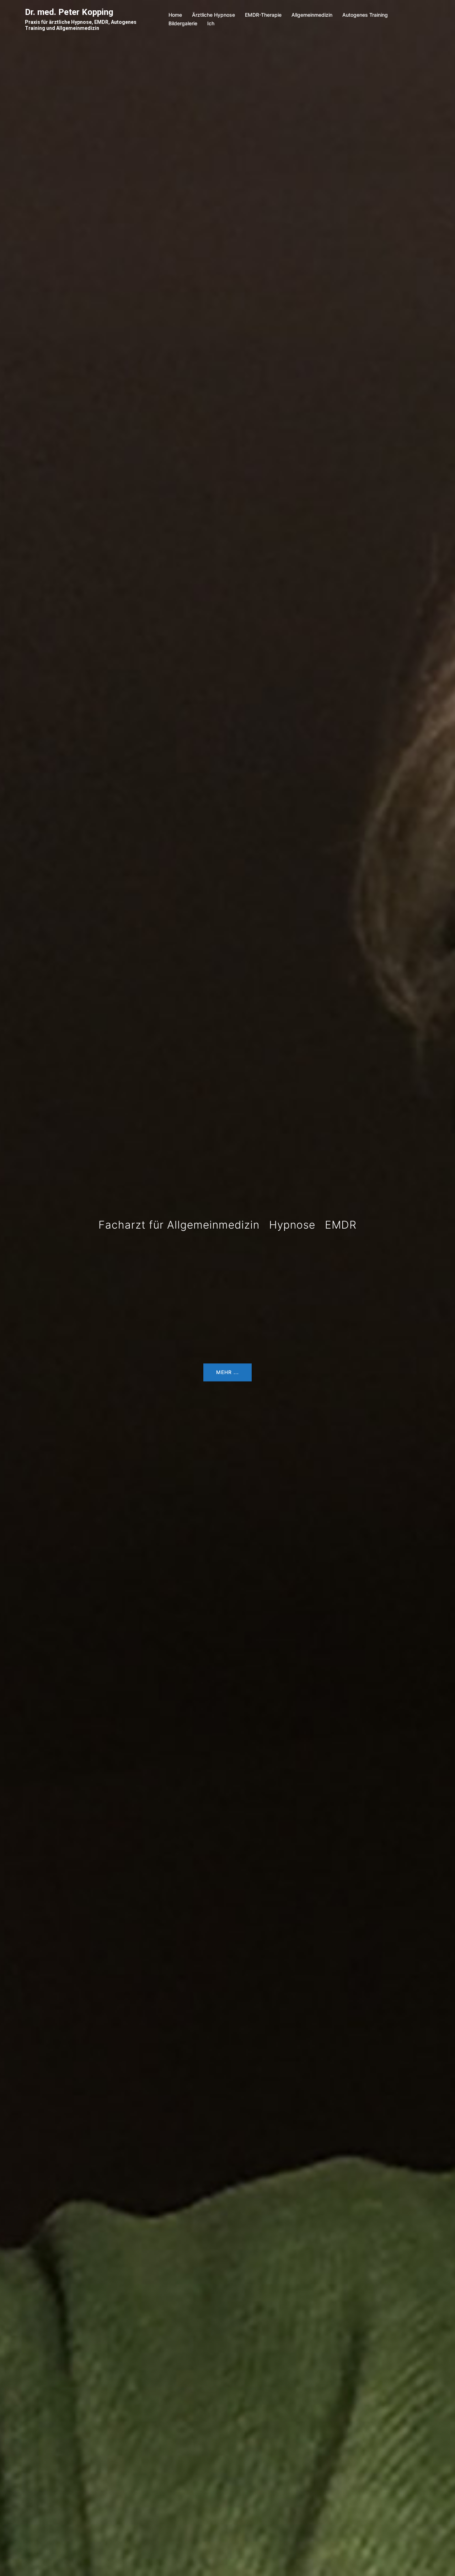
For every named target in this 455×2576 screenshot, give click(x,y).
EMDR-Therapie (263, 15)
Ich (211, 23)
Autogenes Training (365, 15)
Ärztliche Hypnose (213, 15)
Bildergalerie (183, 23)
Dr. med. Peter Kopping (69, 12)
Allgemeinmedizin (312, 15)
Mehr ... (227, 1372)
